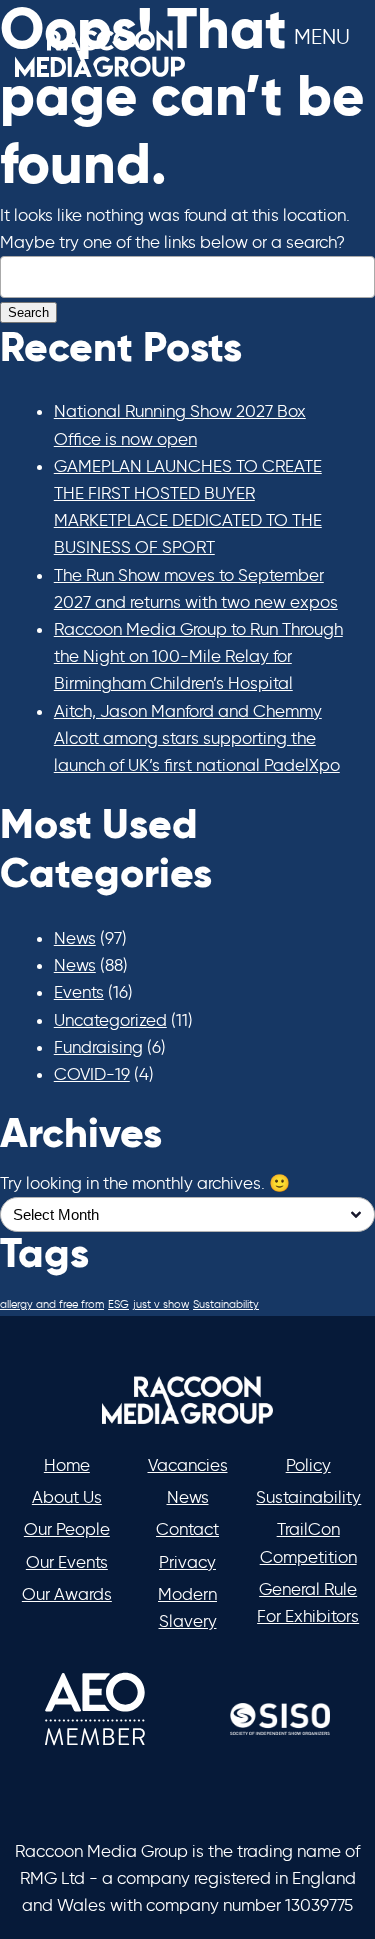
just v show (161, 1304)
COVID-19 (92, 1074)
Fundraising (98, 1047)
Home (67, 1465)
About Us (67, 1497)
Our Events (67, 1562)
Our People (67, 1529)
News (75, 938)
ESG (118, 1304)
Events (79, 992)
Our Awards (67, 1594)
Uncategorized (110, 1020)
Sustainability (226, 1304)
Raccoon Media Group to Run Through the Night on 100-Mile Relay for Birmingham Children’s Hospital (198, 656)
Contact (187, 1529)
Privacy (187, 1562)
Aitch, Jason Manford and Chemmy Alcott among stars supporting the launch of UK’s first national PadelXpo (197, 738)
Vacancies (188, 1465)
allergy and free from (52, 1304)
